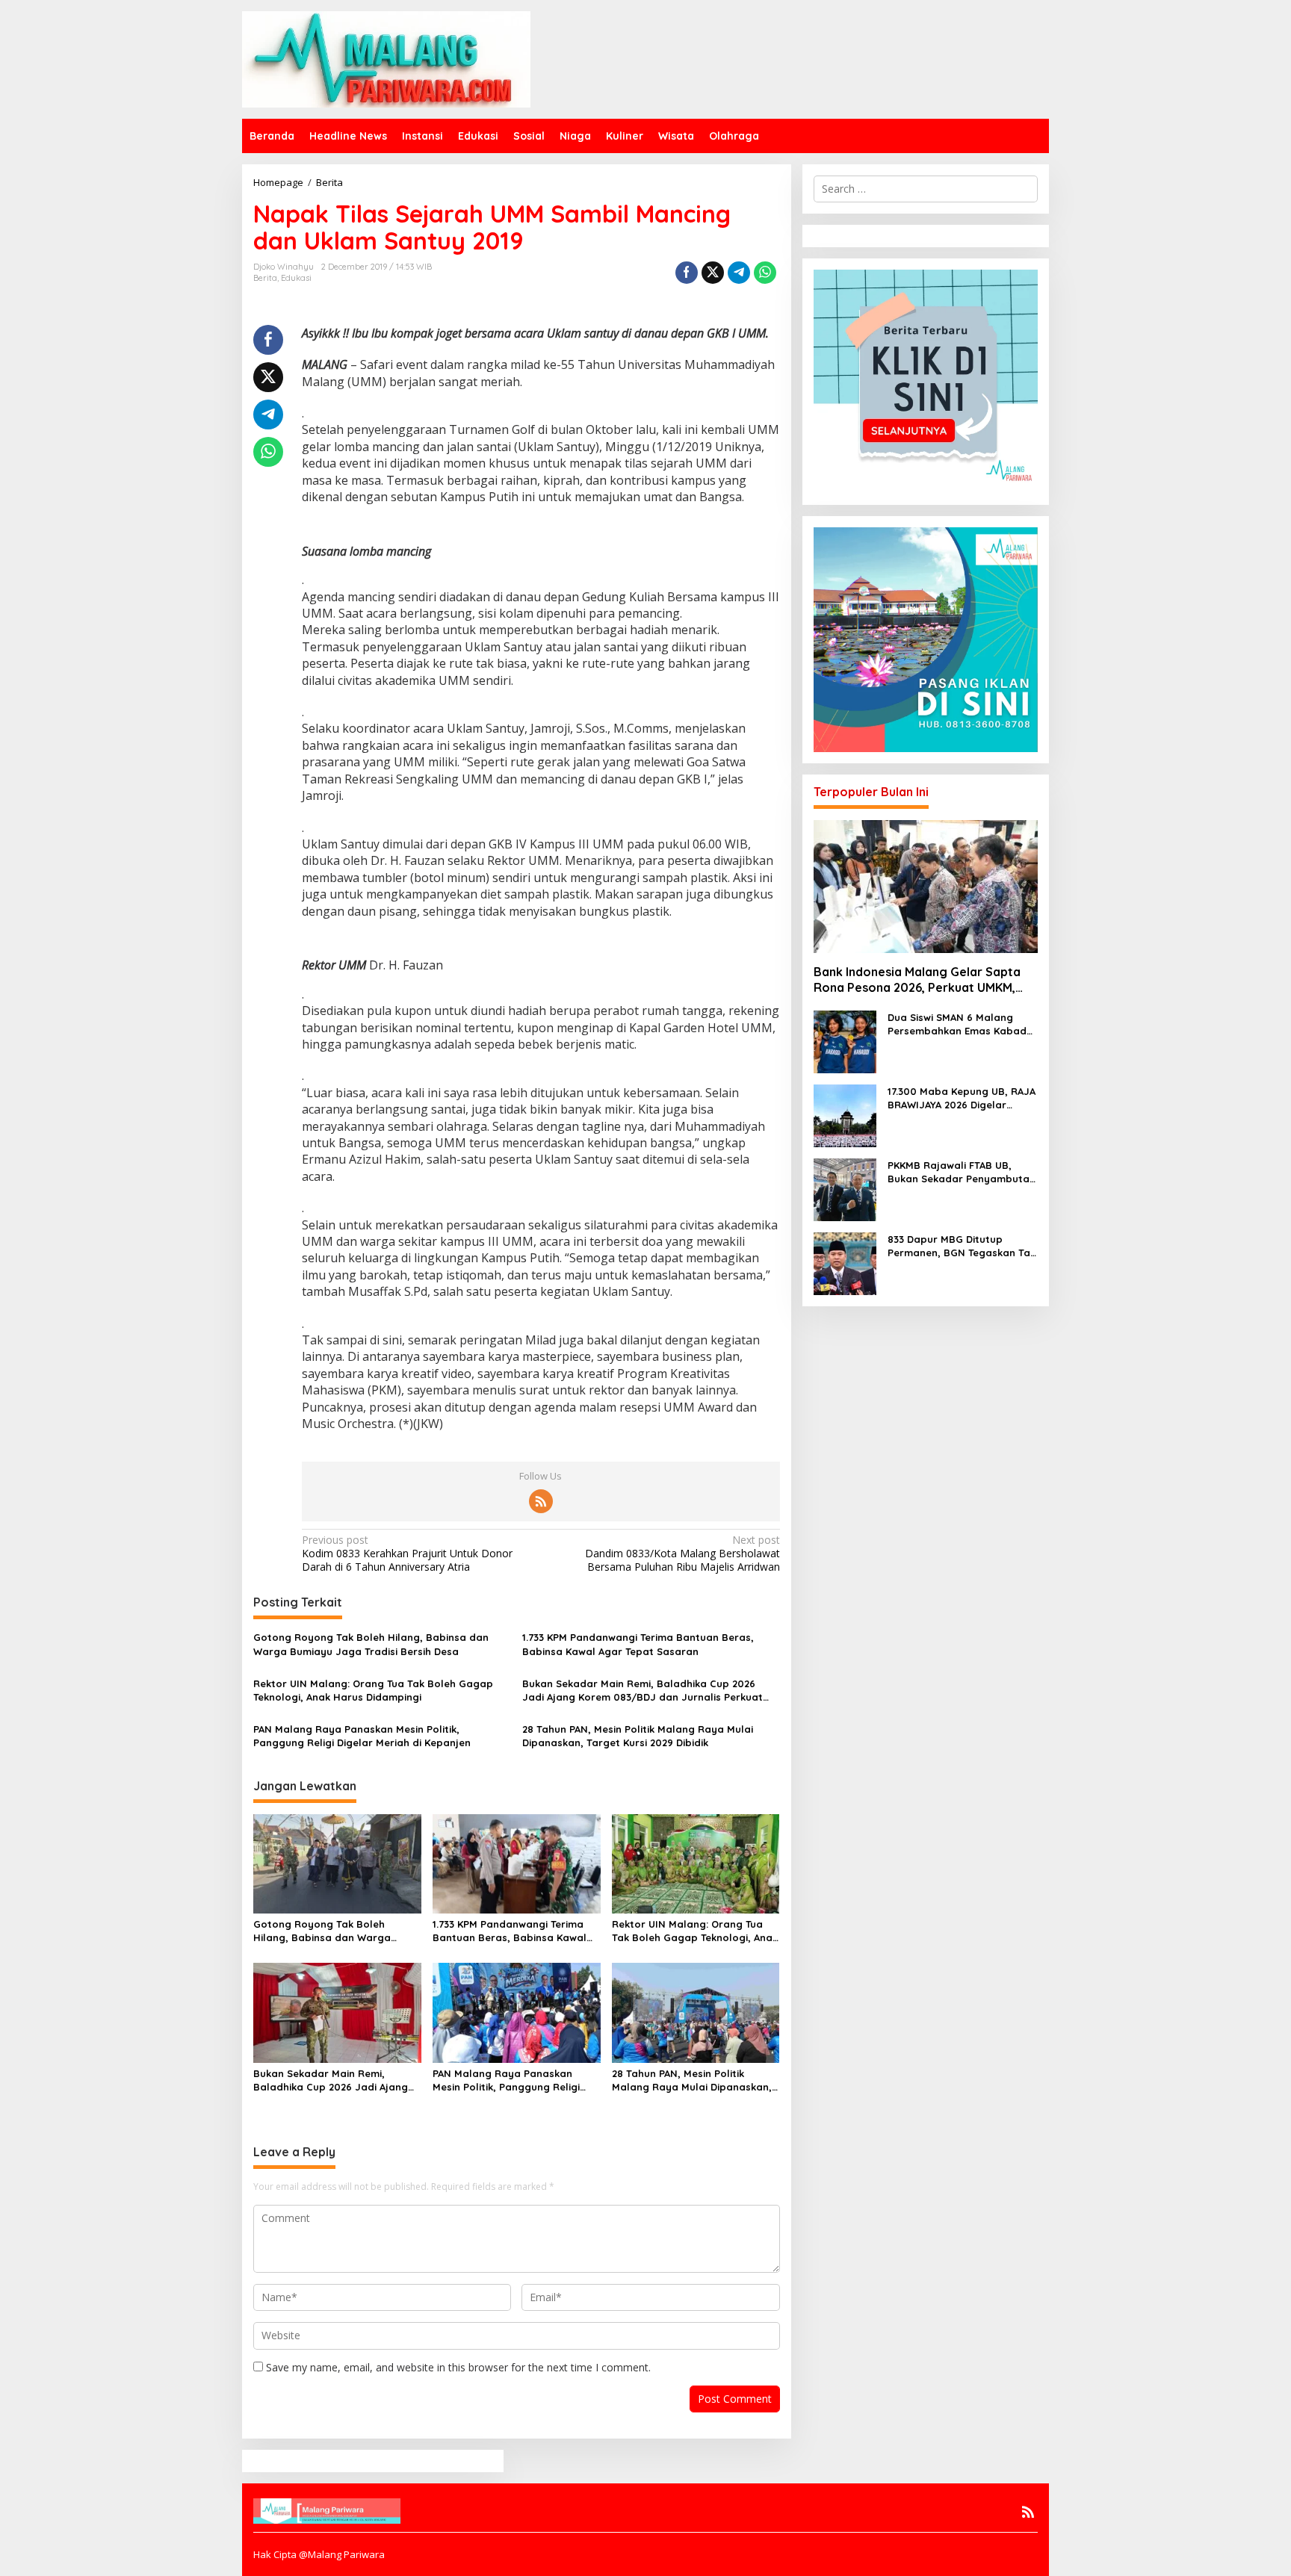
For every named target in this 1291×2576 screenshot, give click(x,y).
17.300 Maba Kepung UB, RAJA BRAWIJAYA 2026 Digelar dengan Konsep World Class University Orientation (962, 1098)
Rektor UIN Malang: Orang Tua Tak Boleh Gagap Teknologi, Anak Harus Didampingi (373, 1690)
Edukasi (296, 278)
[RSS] (541, 1501)
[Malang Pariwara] (386, 58)
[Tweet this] (713, 273)
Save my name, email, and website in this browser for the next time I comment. (458, 2367)
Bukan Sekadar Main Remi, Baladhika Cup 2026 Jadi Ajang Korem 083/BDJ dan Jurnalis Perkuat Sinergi (643, 1691)
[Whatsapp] (765, 273)
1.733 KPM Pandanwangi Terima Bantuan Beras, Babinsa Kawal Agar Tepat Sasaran (638, 1644)
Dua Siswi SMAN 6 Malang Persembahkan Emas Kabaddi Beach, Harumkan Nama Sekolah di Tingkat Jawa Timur (962, 1024)
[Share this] (687, 273)
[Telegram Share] (739, 273)
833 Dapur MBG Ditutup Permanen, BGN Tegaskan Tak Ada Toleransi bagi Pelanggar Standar (962, 1246)
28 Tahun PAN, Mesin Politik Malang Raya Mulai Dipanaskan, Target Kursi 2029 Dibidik (638, 1736)
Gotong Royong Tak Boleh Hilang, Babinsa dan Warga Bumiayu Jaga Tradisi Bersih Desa (371, 1644)
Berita (265, 278)
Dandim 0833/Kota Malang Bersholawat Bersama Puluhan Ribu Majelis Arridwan (682, 1554)
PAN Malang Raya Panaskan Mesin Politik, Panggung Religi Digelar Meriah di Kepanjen (362, 1736)
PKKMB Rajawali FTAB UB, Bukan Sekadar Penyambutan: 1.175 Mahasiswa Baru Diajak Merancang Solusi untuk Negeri (963, 1172)
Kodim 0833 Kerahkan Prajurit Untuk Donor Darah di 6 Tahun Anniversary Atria (407, 1554)
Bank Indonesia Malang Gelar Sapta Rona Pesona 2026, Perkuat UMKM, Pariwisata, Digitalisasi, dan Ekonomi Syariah (920, 980)
